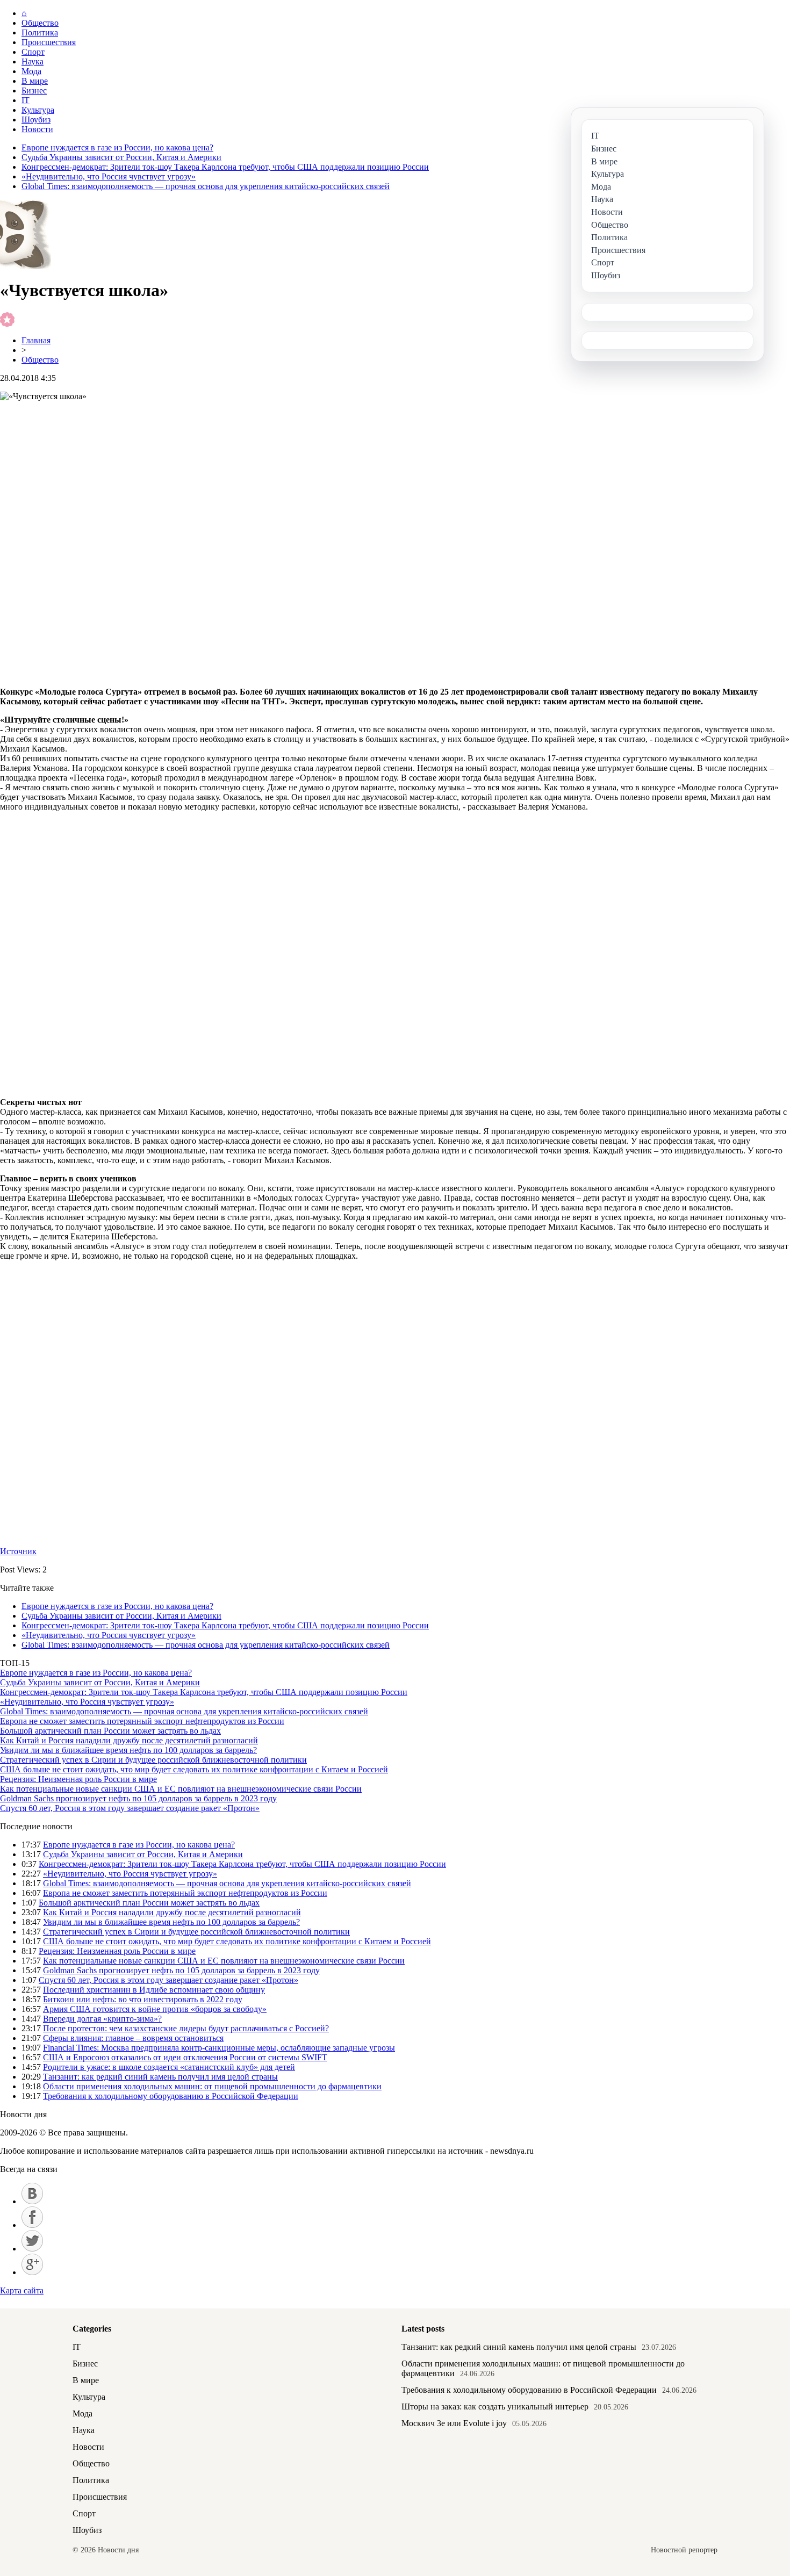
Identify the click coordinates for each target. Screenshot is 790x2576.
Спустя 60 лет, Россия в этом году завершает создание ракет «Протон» (130, 1808)
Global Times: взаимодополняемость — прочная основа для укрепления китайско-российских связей (206, 186)
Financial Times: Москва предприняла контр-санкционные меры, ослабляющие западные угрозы (219, 2048)
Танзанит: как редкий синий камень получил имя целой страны (160, 2077)
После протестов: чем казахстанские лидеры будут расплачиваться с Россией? (186, 2028)
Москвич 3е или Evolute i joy (454, 2423)
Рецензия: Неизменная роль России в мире (78, 1779)
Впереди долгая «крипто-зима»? (102, 2019)
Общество (40, 23)
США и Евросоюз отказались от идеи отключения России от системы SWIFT (185, 2057)
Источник (18, 1551)
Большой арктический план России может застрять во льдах (110, 1731)
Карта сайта (22, 2290)
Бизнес (34, 91)
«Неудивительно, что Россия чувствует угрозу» (109, 176)
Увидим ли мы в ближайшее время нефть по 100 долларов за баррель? (128, 1750)
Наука (33, 62)
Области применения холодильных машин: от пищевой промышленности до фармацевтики (212, 2086)
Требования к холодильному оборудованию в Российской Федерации (171, 2096)
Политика (40, 33)
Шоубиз (36, 120)
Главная (36, 340)
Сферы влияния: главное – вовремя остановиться (133, 2038)
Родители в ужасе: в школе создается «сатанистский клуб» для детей (169, 2067)
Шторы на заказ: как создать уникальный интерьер (495, 2407)
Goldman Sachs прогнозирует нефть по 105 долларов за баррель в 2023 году (138, 1798)
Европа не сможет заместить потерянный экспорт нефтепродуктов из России (142, 1721)
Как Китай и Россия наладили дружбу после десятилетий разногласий (129, 1740)
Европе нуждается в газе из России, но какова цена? (117, 147)
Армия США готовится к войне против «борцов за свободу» (155, 2009)
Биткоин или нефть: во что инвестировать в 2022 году (143, 1999)
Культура (38, 110)
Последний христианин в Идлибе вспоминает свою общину (154, 1990)
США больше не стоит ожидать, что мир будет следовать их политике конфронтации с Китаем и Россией (194, 1769)
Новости (37, 129)
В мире (35, 81)
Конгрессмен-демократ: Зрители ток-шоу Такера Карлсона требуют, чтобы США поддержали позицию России (225, 167)
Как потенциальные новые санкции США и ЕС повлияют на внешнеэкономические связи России (181, 1789)
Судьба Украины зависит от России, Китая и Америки (121, 157)
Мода (31, 71)
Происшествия (49, 42)
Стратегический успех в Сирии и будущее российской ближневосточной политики (153, 1760)
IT (26, 100)
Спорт (33, 52)
